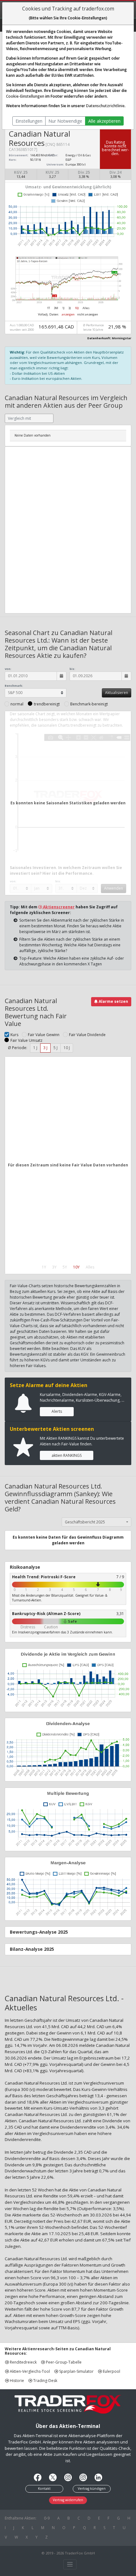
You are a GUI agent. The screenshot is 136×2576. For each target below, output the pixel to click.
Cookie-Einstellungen (25, 96)
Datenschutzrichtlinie (105, 106)
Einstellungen (29, 121)
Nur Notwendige (65, 121)
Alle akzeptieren (104, 121)
